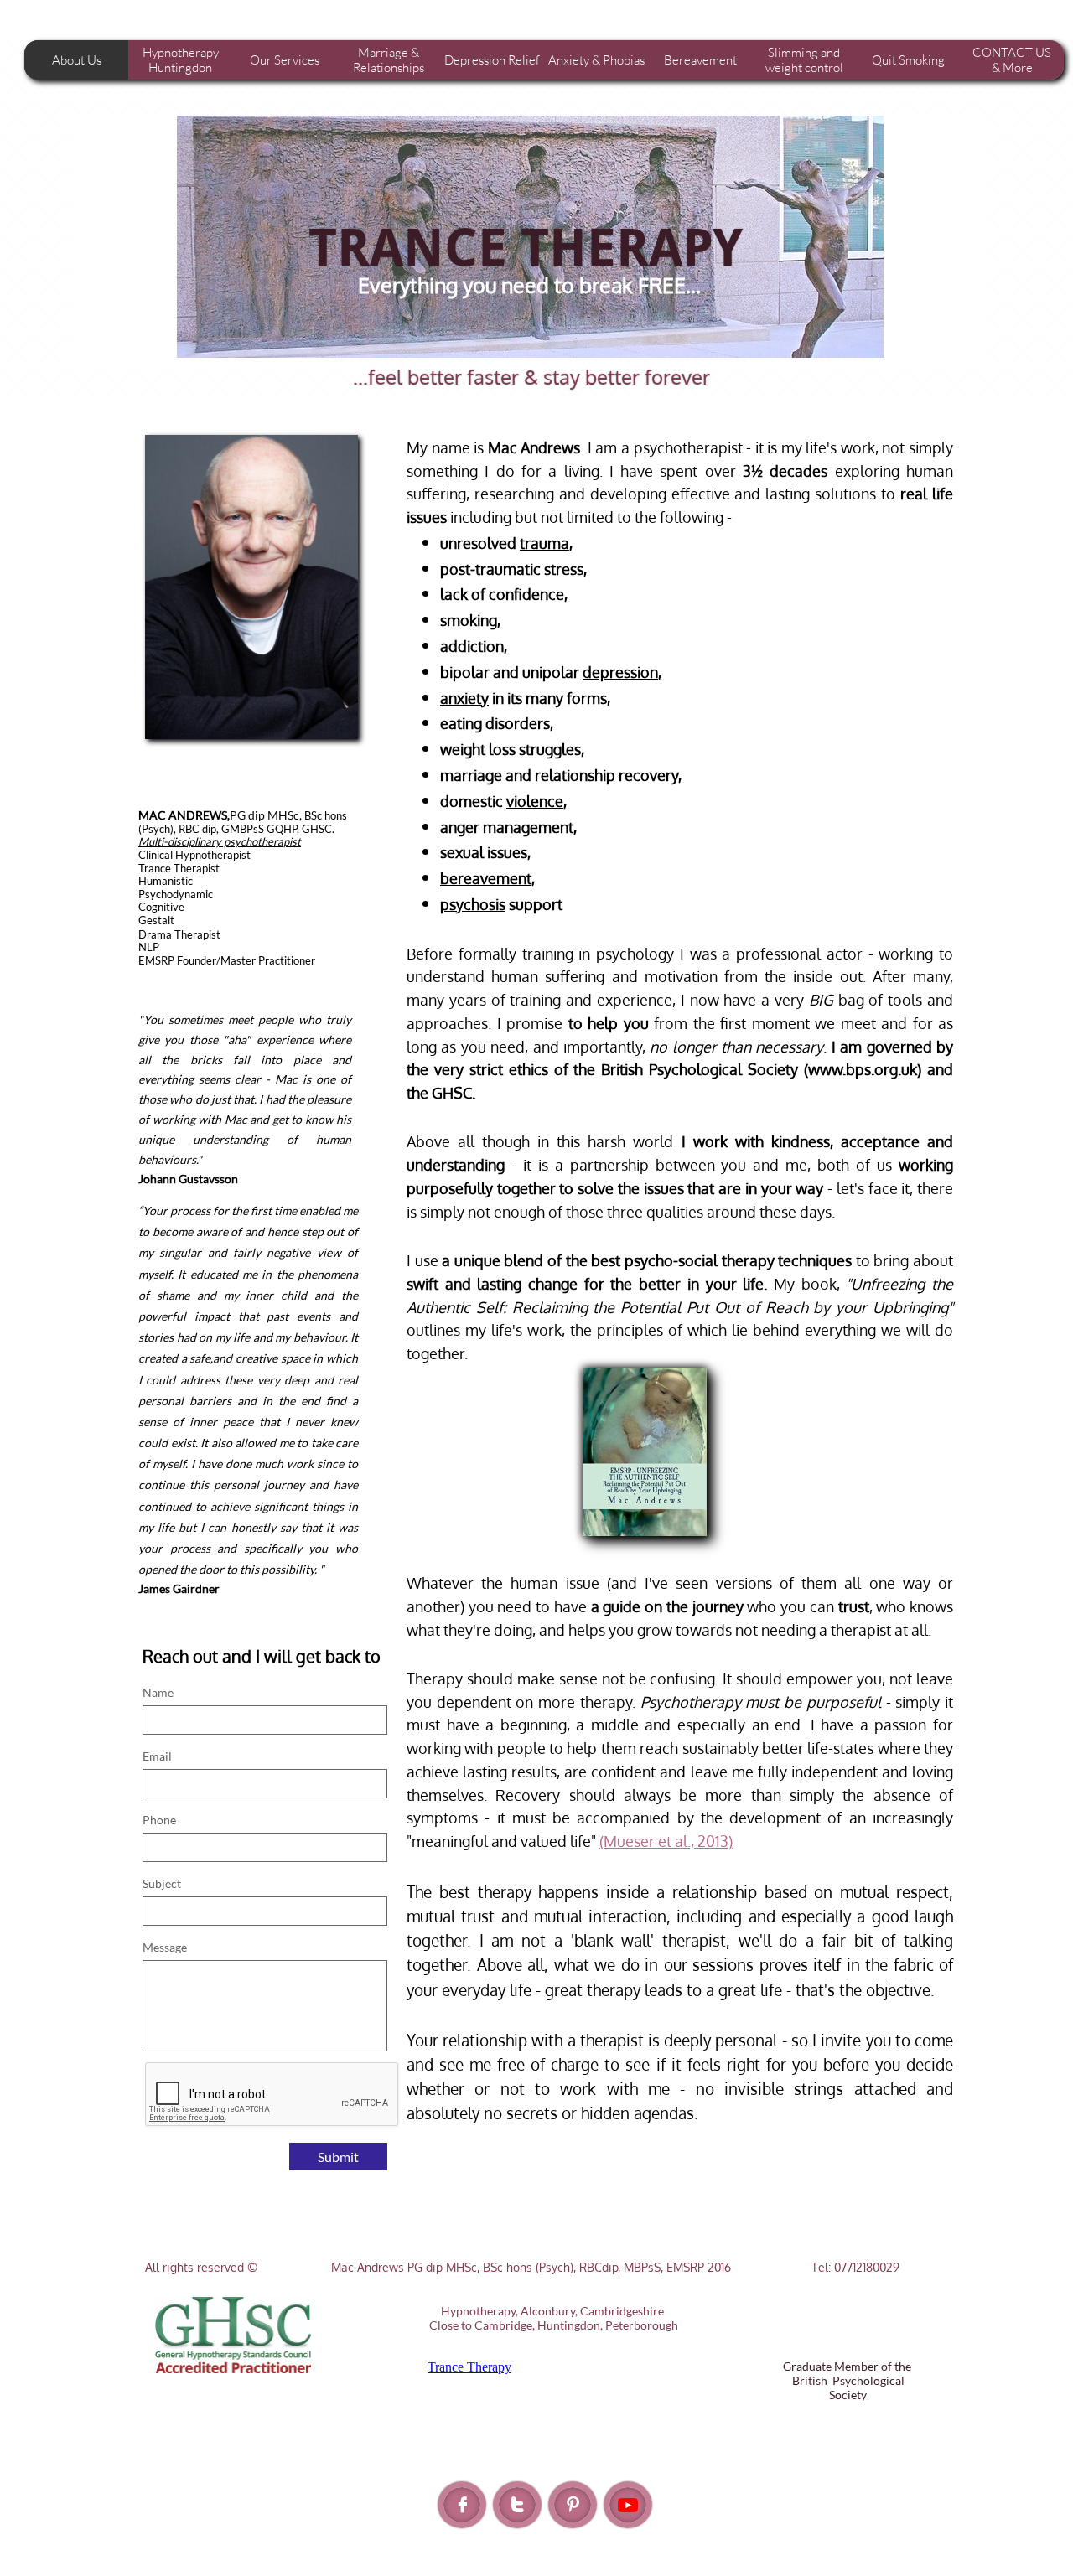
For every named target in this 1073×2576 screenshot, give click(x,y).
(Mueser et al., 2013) (666, 1841)
